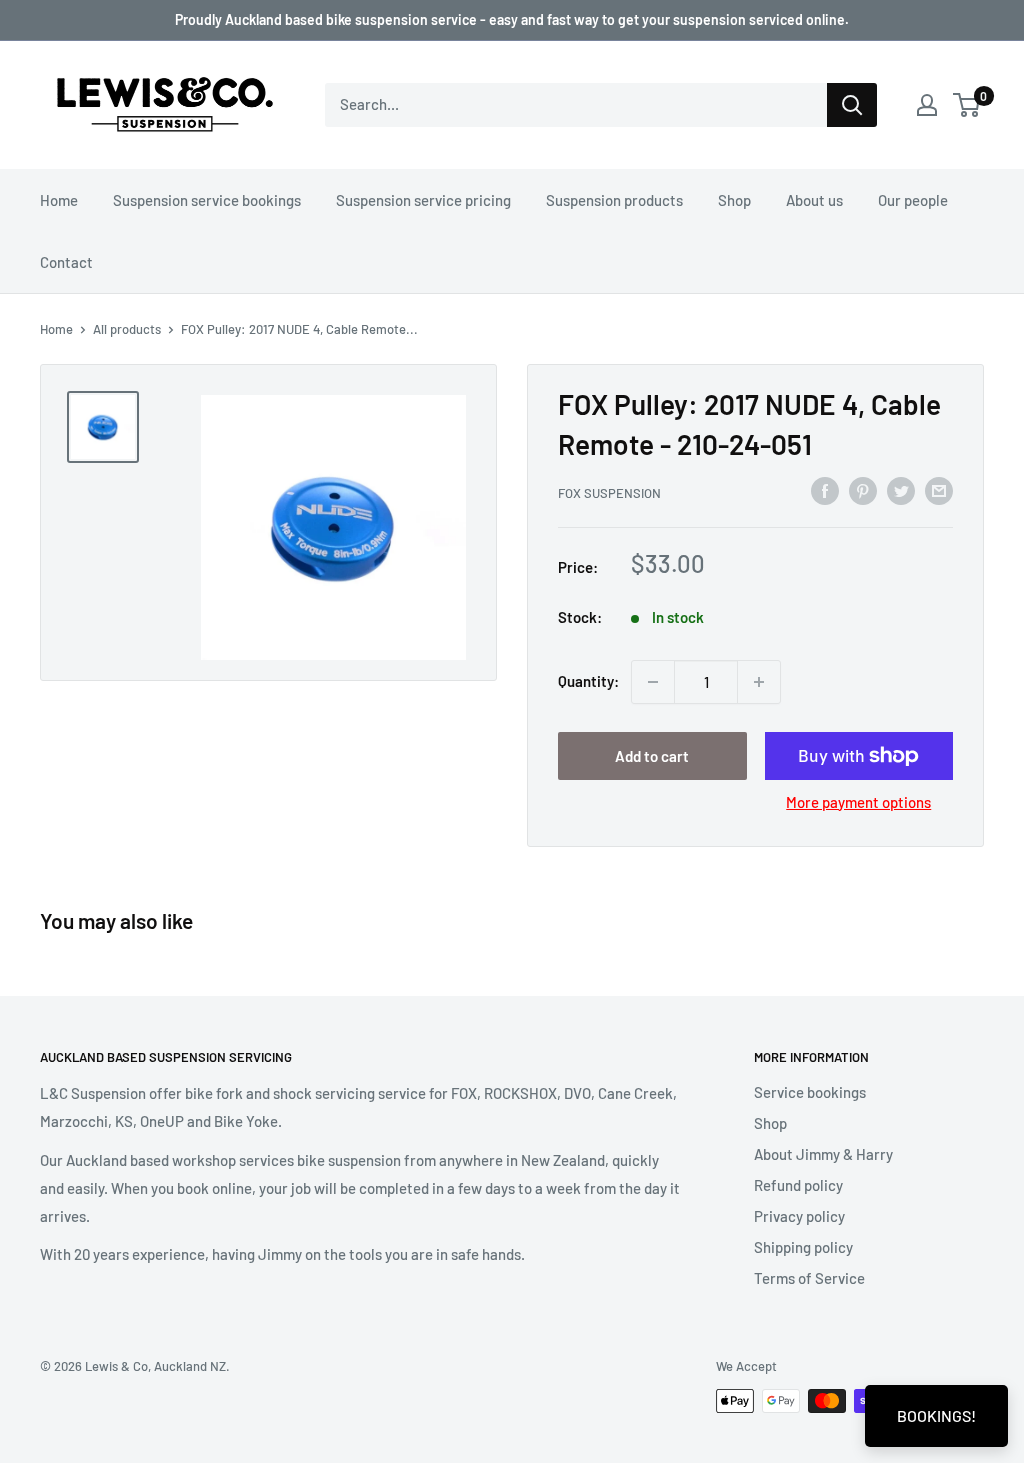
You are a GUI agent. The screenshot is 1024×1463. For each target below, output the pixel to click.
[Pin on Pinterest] (863, 490)
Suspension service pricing (423, 200)
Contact (66, 262)
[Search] (852, 105)
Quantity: (588, 681)
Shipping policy (803, 1247)
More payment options (858, 802)
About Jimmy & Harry (823, 1154)
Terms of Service (809, 1278)
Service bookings (810, 1092)
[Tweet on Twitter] (901, 490)
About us (814, 200)
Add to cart (652, 756)
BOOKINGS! (936, 1415)
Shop (734, 200)
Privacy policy (799, 1216)
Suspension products (614, 200)
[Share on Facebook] (825, 490)
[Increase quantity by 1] (759, 682)
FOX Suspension (609, 493)
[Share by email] (939, 490)
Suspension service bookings (207, 200)
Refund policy (798, 1185)
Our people (913, 200)
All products (127, 329)
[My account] (927, 105)
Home (59, 200)
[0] (967, 105)
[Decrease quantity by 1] (653, 682)
